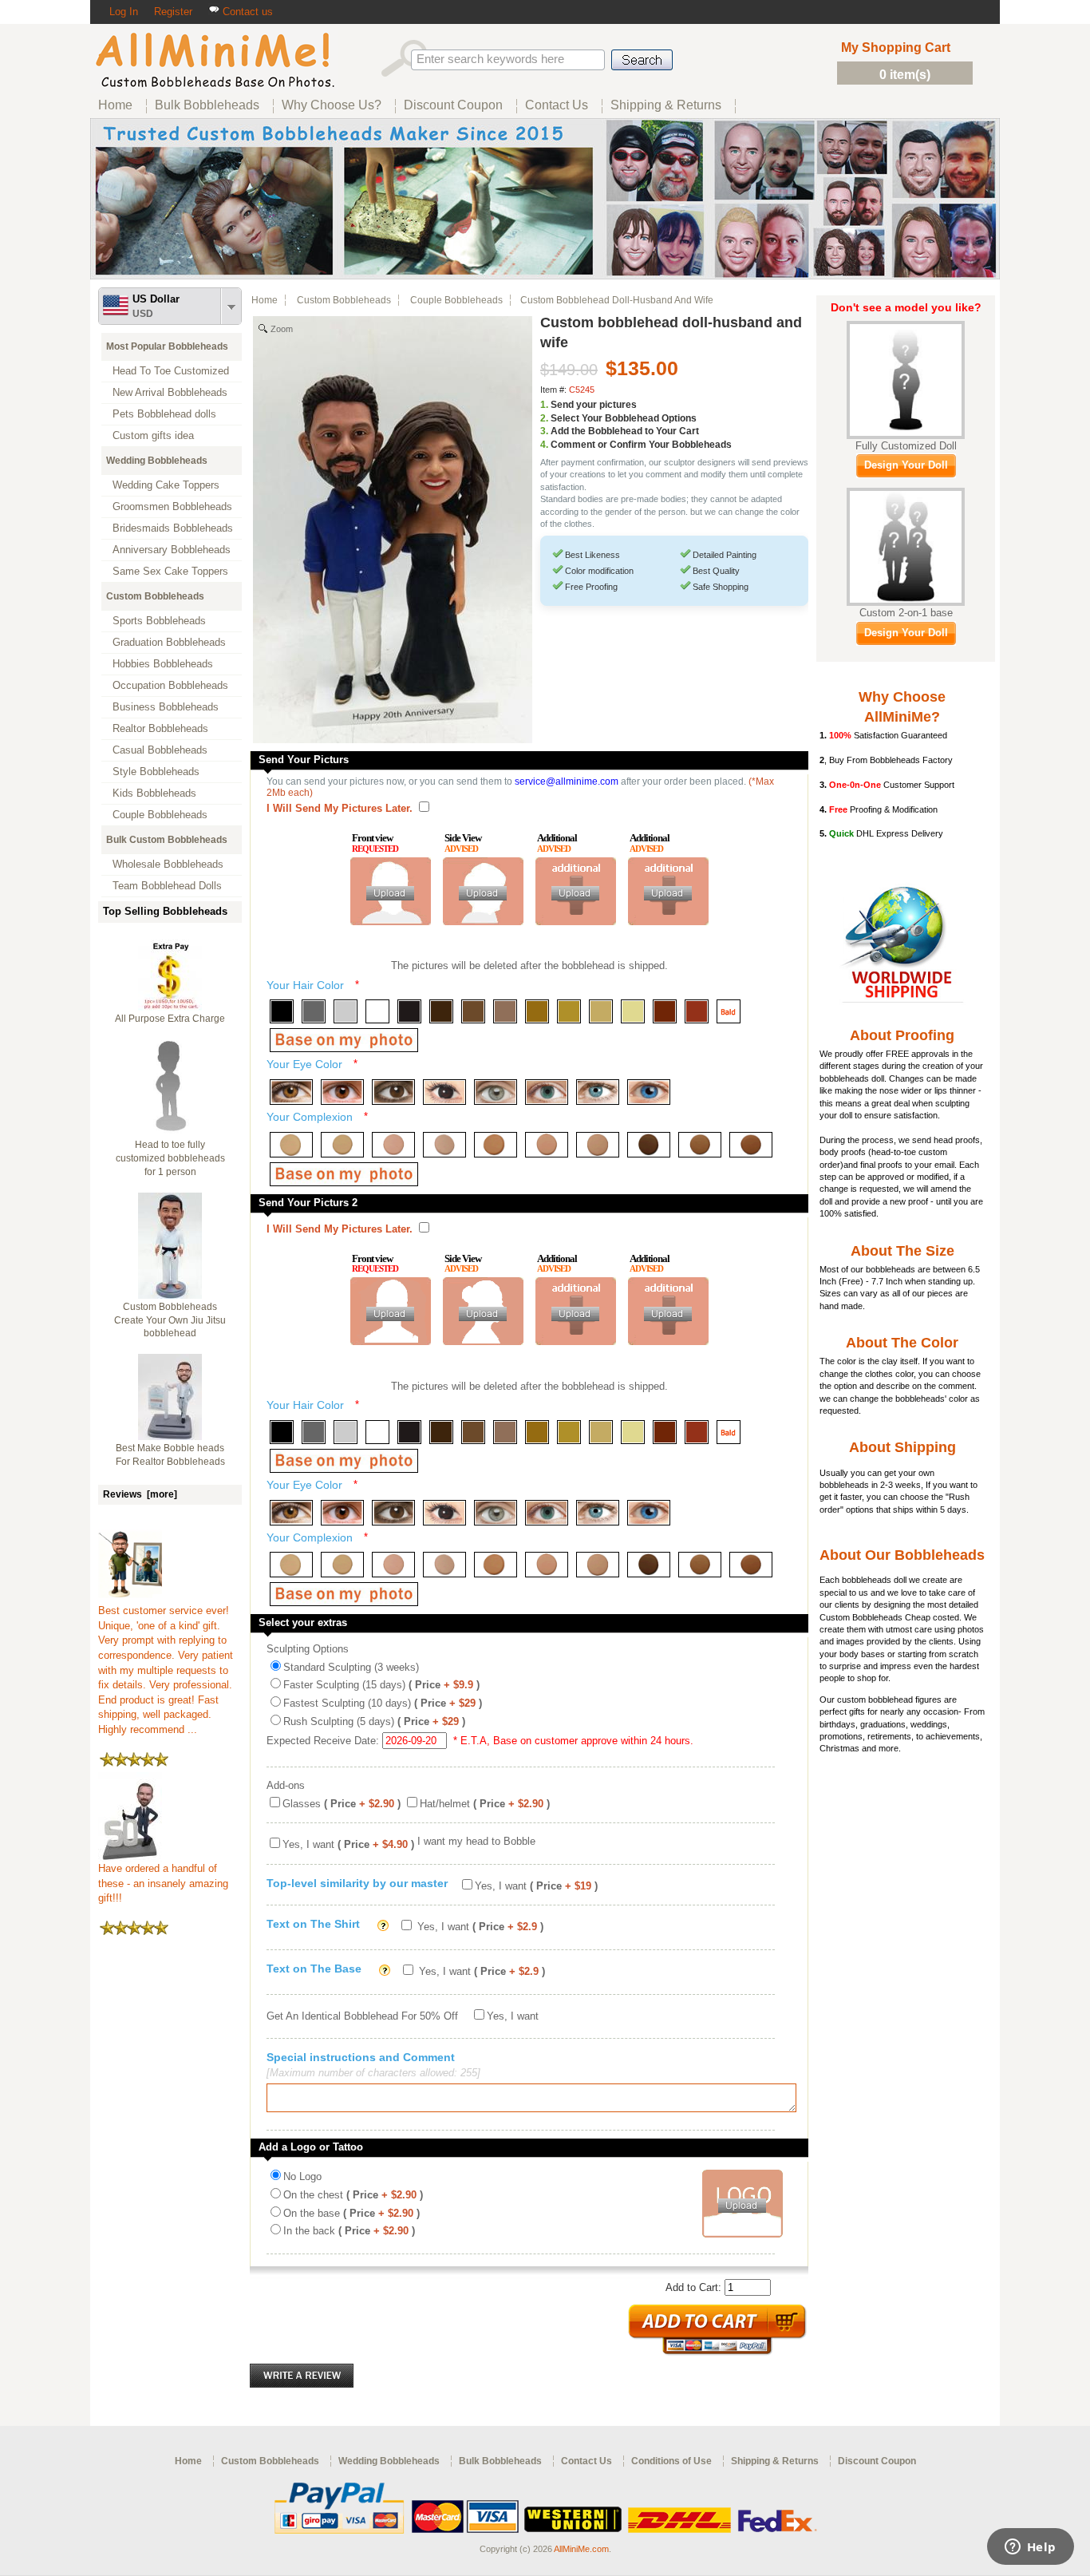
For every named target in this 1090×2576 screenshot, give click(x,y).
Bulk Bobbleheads (500, 2461)
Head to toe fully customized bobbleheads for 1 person (170, 1158)
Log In (124, 12)
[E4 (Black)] (444, 1092)
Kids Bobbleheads (154, 793)
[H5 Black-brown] (409, 1011)
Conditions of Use (671, 2461)
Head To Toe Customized (171, 371)
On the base (351, 2213)
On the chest (353, 2195)
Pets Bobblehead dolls (164, 414)
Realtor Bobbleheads (160, 728)
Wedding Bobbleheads (157, 461)
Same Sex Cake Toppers (170, 571)
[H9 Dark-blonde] (537, 1011)
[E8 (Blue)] (649, 1092)
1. (544, 405)
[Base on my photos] (344, 1040)
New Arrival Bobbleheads (170, 392)
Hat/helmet (485, 1804)
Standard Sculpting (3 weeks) (351, 1667)
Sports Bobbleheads (159, 621)
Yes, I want (348, 1844)
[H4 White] (377, 1011)
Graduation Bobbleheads (169, 642)
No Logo (302, 2176)
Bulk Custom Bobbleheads (167, 840)
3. (544, 431)
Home (265, 300)
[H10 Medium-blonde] (569, 1011)
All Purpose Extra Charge (170, 1019)
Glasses (342, 1804)
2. (544, 418)
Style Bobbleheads (156, 772)
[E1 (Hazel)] (291, 1092)
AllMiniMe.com (581, 2549)
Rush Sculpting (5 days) (374, 1721)
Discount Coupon (877, 2461)
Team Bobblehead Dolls (167, 886)
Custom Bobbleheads (155, 596)
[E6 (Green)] (547, 1092)
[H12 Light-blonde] (633, 1011)
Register (173, 12)
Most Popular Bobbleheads (167, 346)
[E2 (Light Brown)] (342, 1092)
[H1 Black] (282, 1011)
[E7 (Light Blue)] (598, 1092)
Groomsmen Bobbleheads (172, 506)
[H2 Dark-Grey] (314, 1011)
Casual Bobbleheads (160, 750)
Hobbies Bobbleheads (163, 664)
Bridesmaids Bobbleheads (173, 528)
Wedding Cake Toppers (166, 485)
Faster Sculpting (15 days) (381, 1685)
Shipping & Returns (775, 2461)
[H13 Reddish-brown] (665, 1011)
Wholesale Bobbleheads (168, 864)
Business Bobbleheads (166, 707)
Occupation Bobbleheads (170, 685)
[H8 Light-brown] (505, 1011)
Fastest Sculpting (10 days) (383, 1703)
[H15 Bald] (729, 1011)
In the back (349, 2231)
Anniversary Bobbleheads (172, 550)
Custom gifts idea (153, 435)
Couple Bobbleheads (160, 815)
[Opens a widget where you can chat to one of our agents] (1030, 2548)
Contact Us (586, 2461)
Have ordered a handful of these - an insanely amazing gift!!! (163, 1883)
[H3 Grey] (346, 1011)
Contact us (246, 12)
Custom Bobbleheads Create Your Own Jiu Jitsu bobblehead (170, 1320)
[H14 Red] (697, 1011)
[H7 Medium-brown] (473, 1011)
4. (544, 445)
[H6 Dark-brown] (441, 1011)
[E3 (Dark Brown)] (393, 1092)
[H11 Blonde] (601, 1011)
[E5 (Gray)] (496, 1092)
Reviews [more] (140, 1494)
